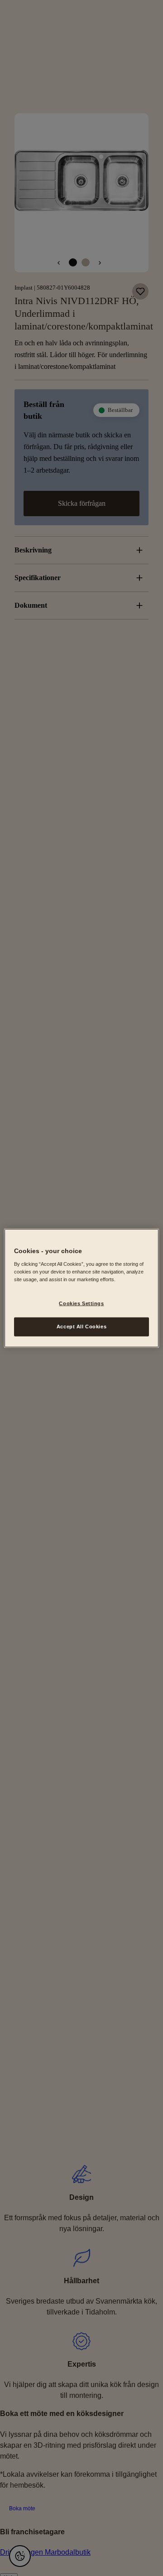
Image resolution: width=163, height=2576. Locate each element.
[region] (81, 1288)
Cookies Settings (81, 1303)
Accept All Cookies (81, 1326)
